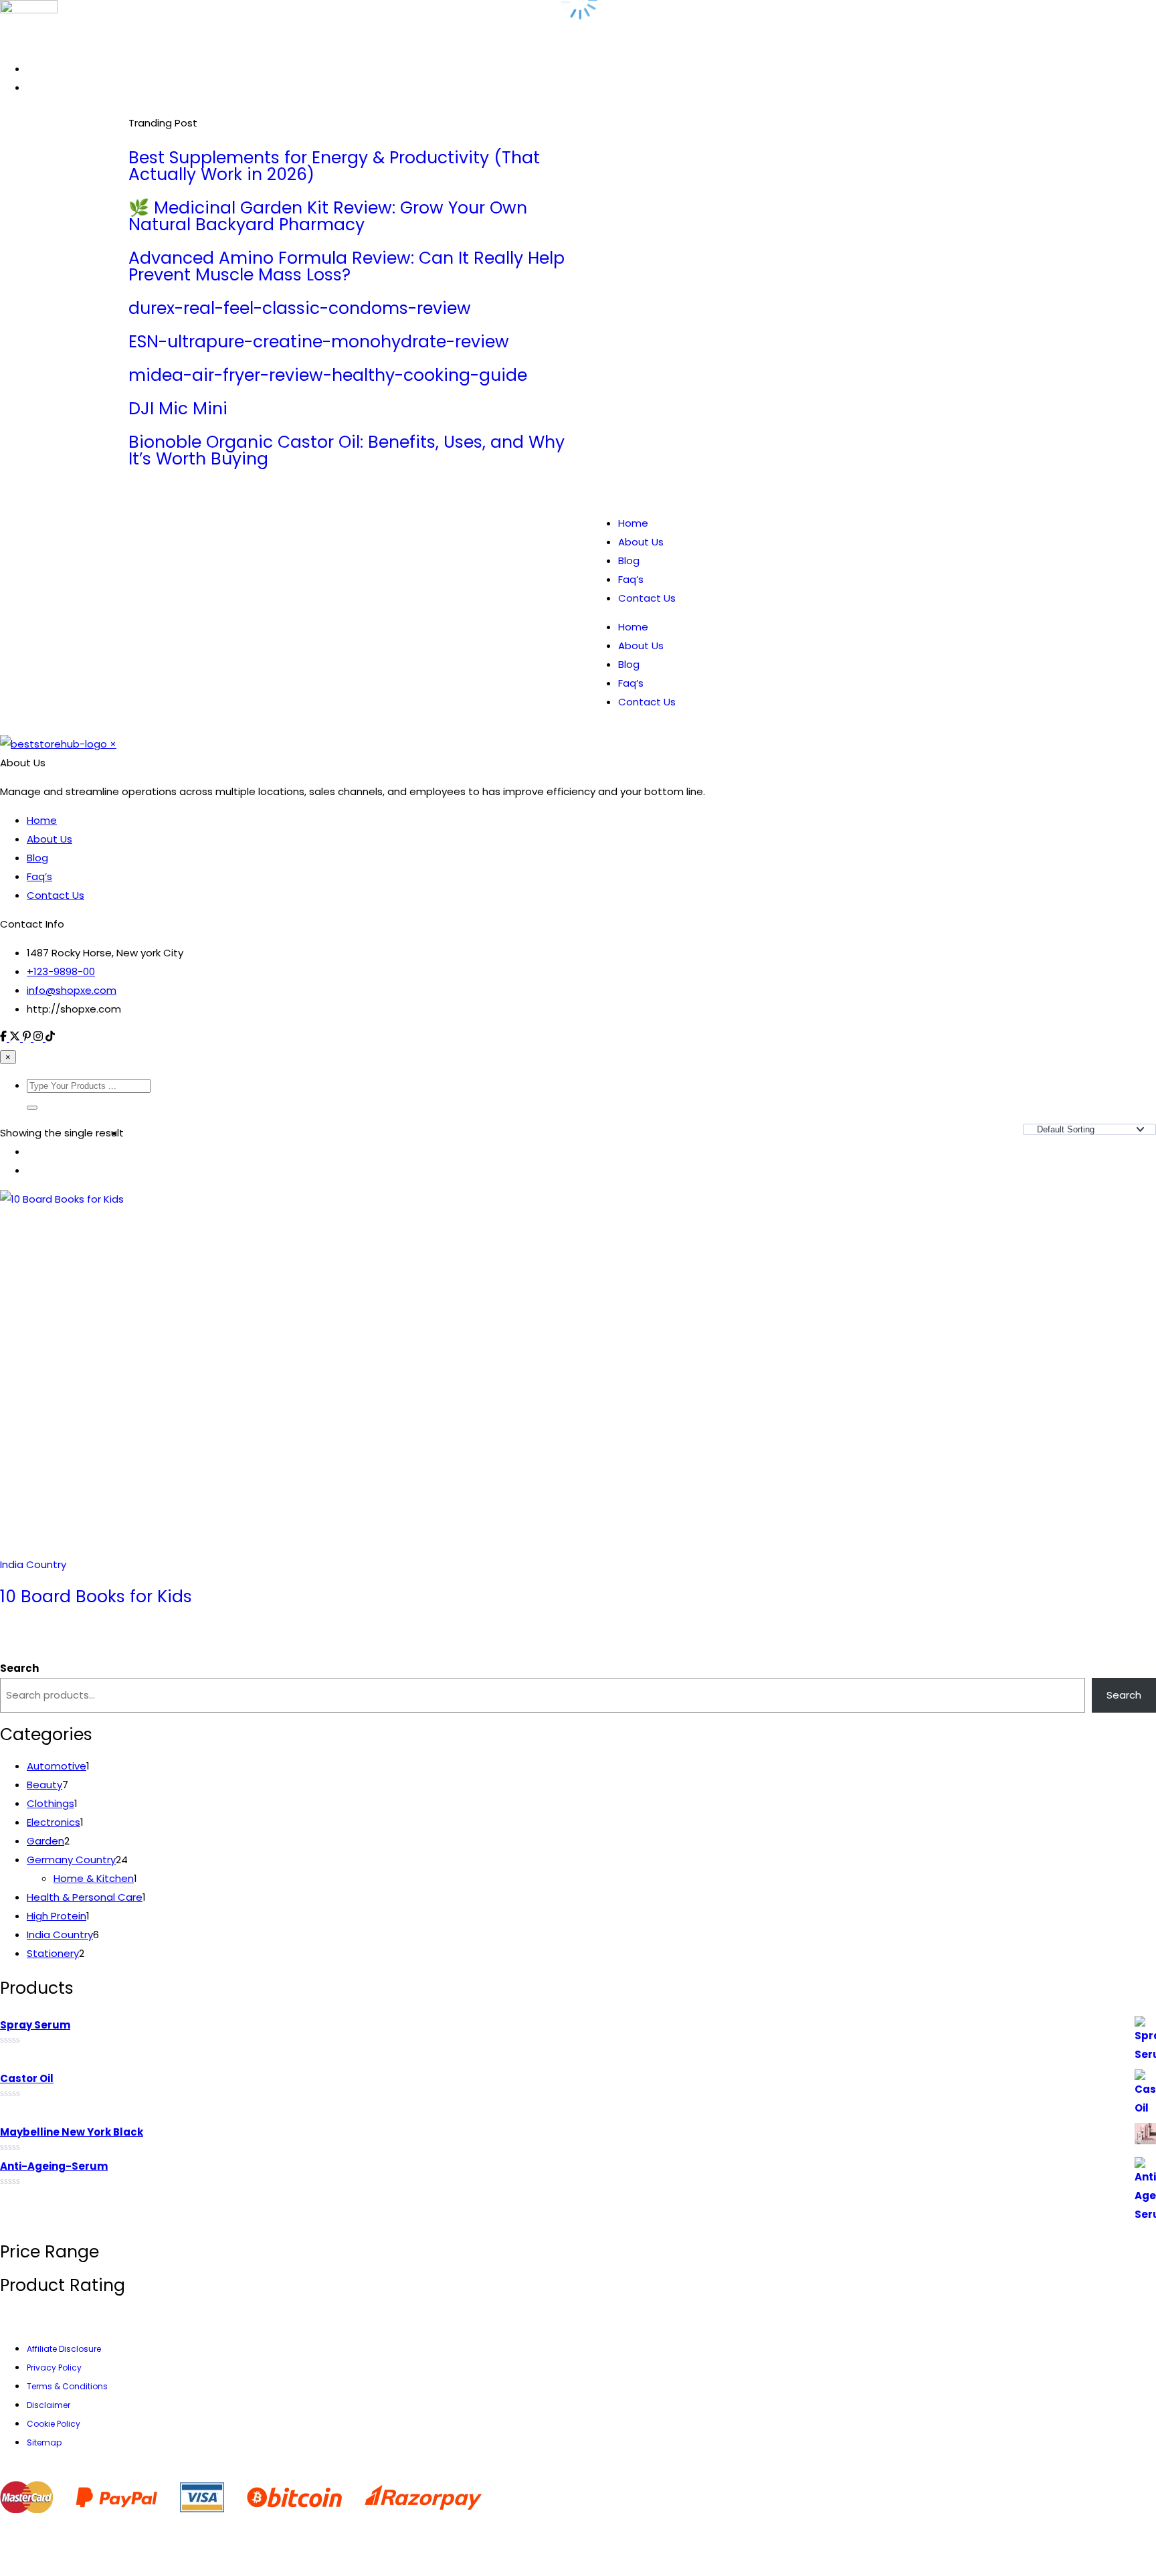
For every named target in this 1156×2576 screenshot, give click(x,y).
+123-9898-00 (61, 1491)
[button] (32, 1627)
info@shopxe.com (72, 1510)
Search (19, 2187)
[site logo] (55, 1263)
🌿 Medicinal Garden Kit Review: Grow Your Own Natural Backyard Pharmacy (262, 175)
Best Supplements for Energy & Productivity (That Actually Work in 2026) (184, 175)
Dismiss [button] (886, 19)
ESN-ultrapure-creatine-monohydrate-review (546, 142)
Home (633, 377)
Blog (629, 415)
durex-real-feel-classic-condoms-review (440, 142)
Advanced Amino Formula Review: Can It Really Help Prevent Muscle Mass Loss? (349, 192)
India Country (33, 2084)
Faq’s (631, 433)
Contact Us (647, 452)
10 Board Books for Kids (96, 2116)
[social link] (5, 1557)
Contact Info (32, 1443)
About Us (641, 396)
